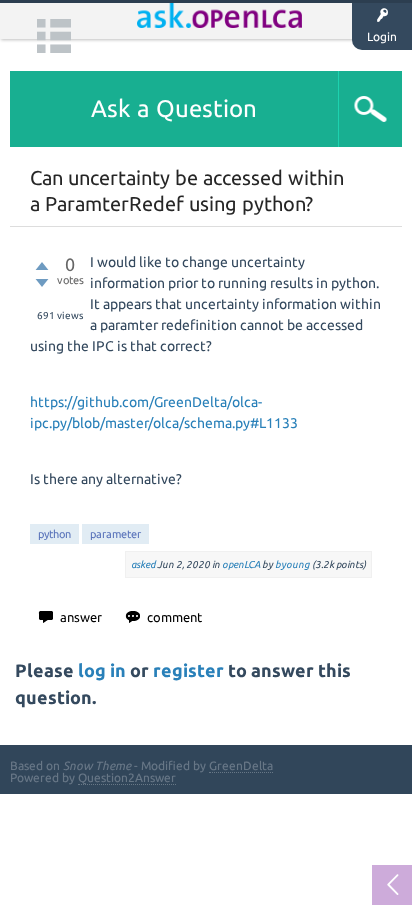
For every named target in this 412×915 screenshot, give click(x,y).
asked (143, 564)
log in (102, 670)
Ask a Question (174, 108)
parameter (115, 534)
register (188, 670)
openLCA (241, 564)
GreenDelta (241, 765)
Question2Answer (127, 777)
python (54, 534)
